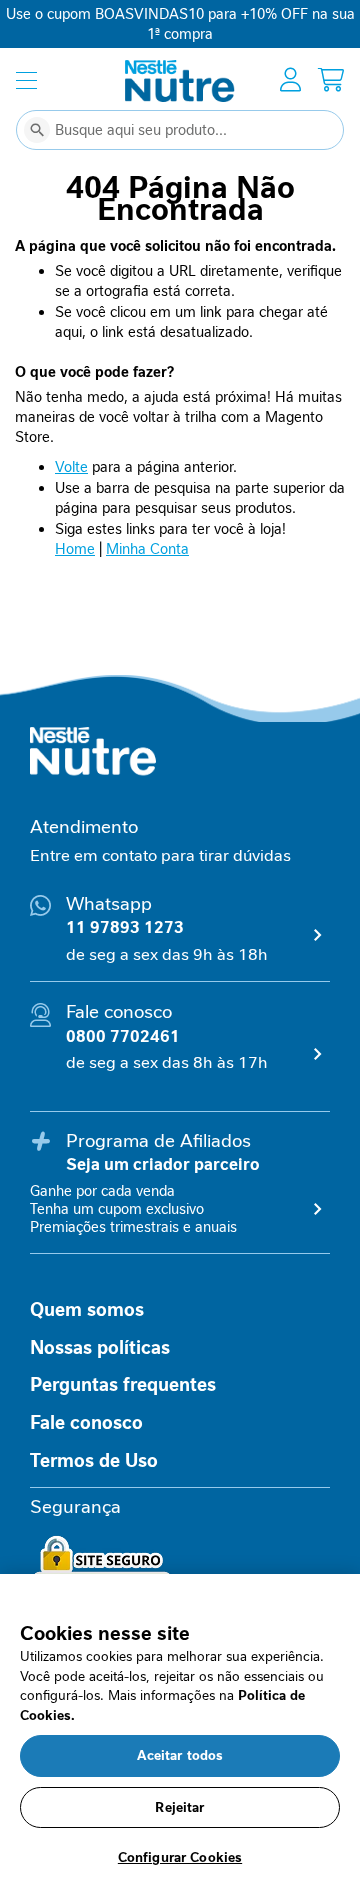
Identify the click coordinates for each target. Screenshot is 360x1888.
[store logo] (180, 81)
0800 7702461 (123, 1036)
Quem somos (87, 1310)
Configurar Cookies (180, 1857)
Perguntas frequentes (123, 1385)
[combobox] (180, 130)
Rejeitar (179, 1807)
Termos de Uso (94, 1461)
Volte (71, 467)
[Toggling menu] (26, 80)
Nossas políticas (100, 1348)
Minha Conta (147, 549)
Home (75, 549)
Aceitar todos (180, 1755)
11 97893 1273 (125, 927)
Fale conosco (86, 1423)
